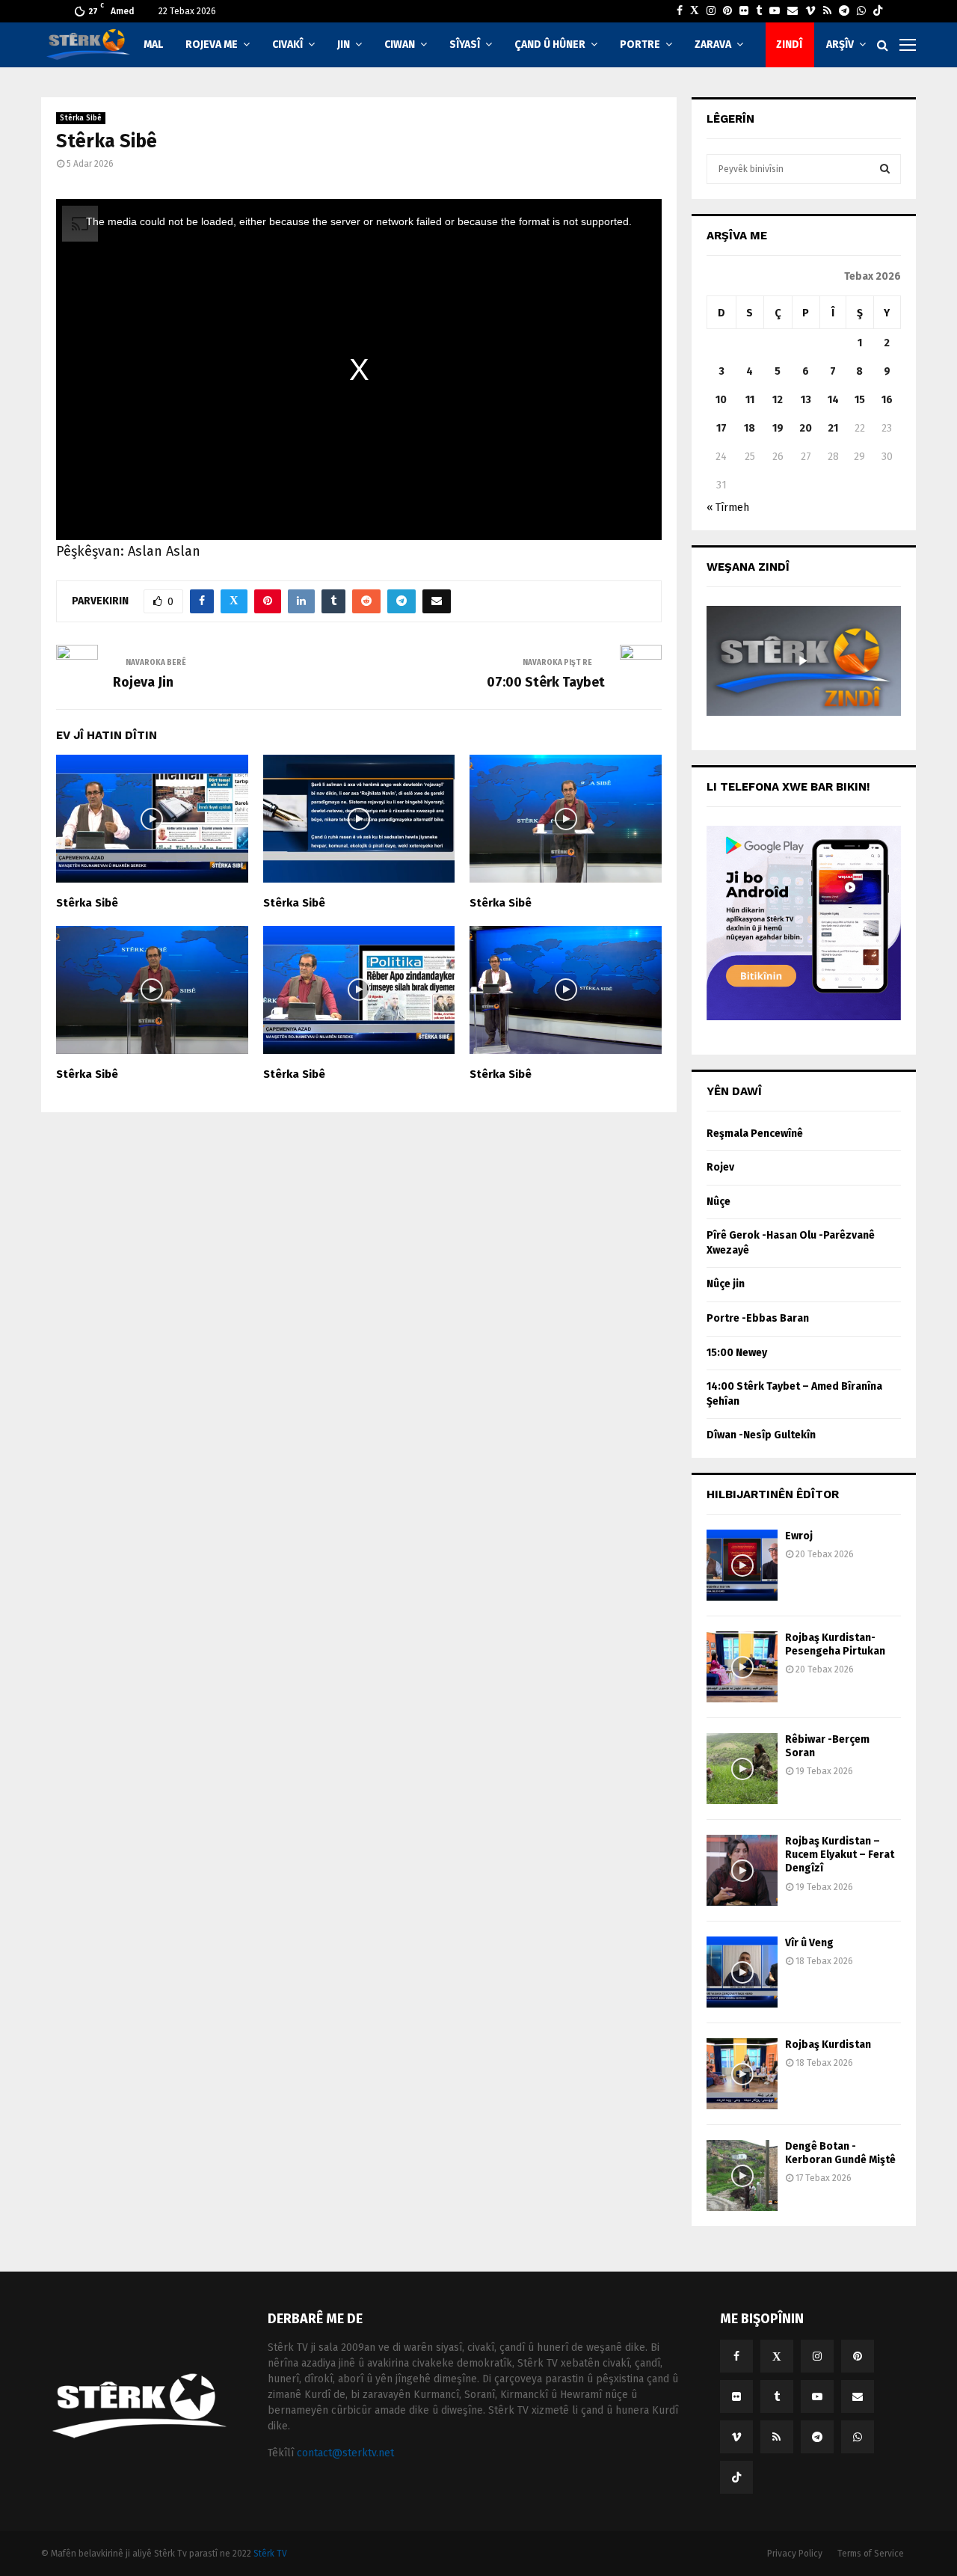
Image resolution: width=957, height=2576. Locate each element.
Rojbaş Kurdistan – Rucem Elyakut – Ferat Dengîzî (840, 1855)
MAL (153, 45)
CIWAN (400, 45)
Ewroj (799, 1536)
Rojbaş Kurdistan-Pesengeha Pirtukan (835, 1644)
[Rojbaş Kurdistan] (742, 2074)
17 (721, 428)
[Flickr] (744, 11)
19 (778, 428)
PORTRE (640, 45)
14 (833, 400)
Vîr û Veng (809, 1943)
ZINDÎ (789, 45)
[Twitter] (695, 11)
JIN (344, 45)
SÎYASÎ (465, 45)
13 (806, 400)
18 (750, 428)
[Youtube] (775, 11)
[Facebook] (680, 11)
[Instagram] (711, 11)
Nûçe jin (726, 1284)
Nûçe (718, 1202)
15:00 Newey (737, 1353)
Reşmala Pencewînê (755, 1134)
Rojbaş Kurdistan (828, 2045)
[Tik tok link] (878, 11)
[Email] (793, 11)
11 (750, 400)
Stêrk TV (270, 2554)
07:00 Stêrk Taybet (546, 682)
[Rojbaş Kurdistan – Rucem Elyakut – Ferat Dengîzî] (742, 1870)
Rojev (720, 1167)
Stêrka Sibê (81, 118)
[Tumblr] (759, 11)
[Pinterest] (727, 11)
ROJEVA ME (212, 45)
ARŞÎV (840, 45)
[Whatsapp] (861, 11)
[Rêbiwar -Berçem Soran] (742, 1769)
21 (833, 428)
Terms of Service (871, 2554)
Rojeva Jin (143, 682)
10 (721, 400)
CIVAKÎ (287, 45)
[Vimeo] (810, 11)
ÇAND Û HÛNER (550, 45)
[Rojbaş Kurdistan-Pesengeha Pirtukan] (742, 1667)
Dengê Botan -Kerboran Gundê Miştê (840, 2153)
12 (778, 400)
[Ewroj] (742, 1565)
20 (806, 428)
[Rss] (827, 11)
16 (887, 400)
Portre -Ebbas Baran (758, 1318)
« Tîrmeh (728, 507)
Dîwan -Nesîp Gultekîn (761, 1435)
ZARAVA (713, 45)
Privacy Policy (795, 2554)
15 (860, 400)
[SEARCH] (885, 169)
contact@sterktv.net (345, 2453)
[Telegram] (844, 11)
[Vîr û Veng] (742, 1972)
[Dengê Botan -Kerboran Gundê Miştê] (742, 2175)
